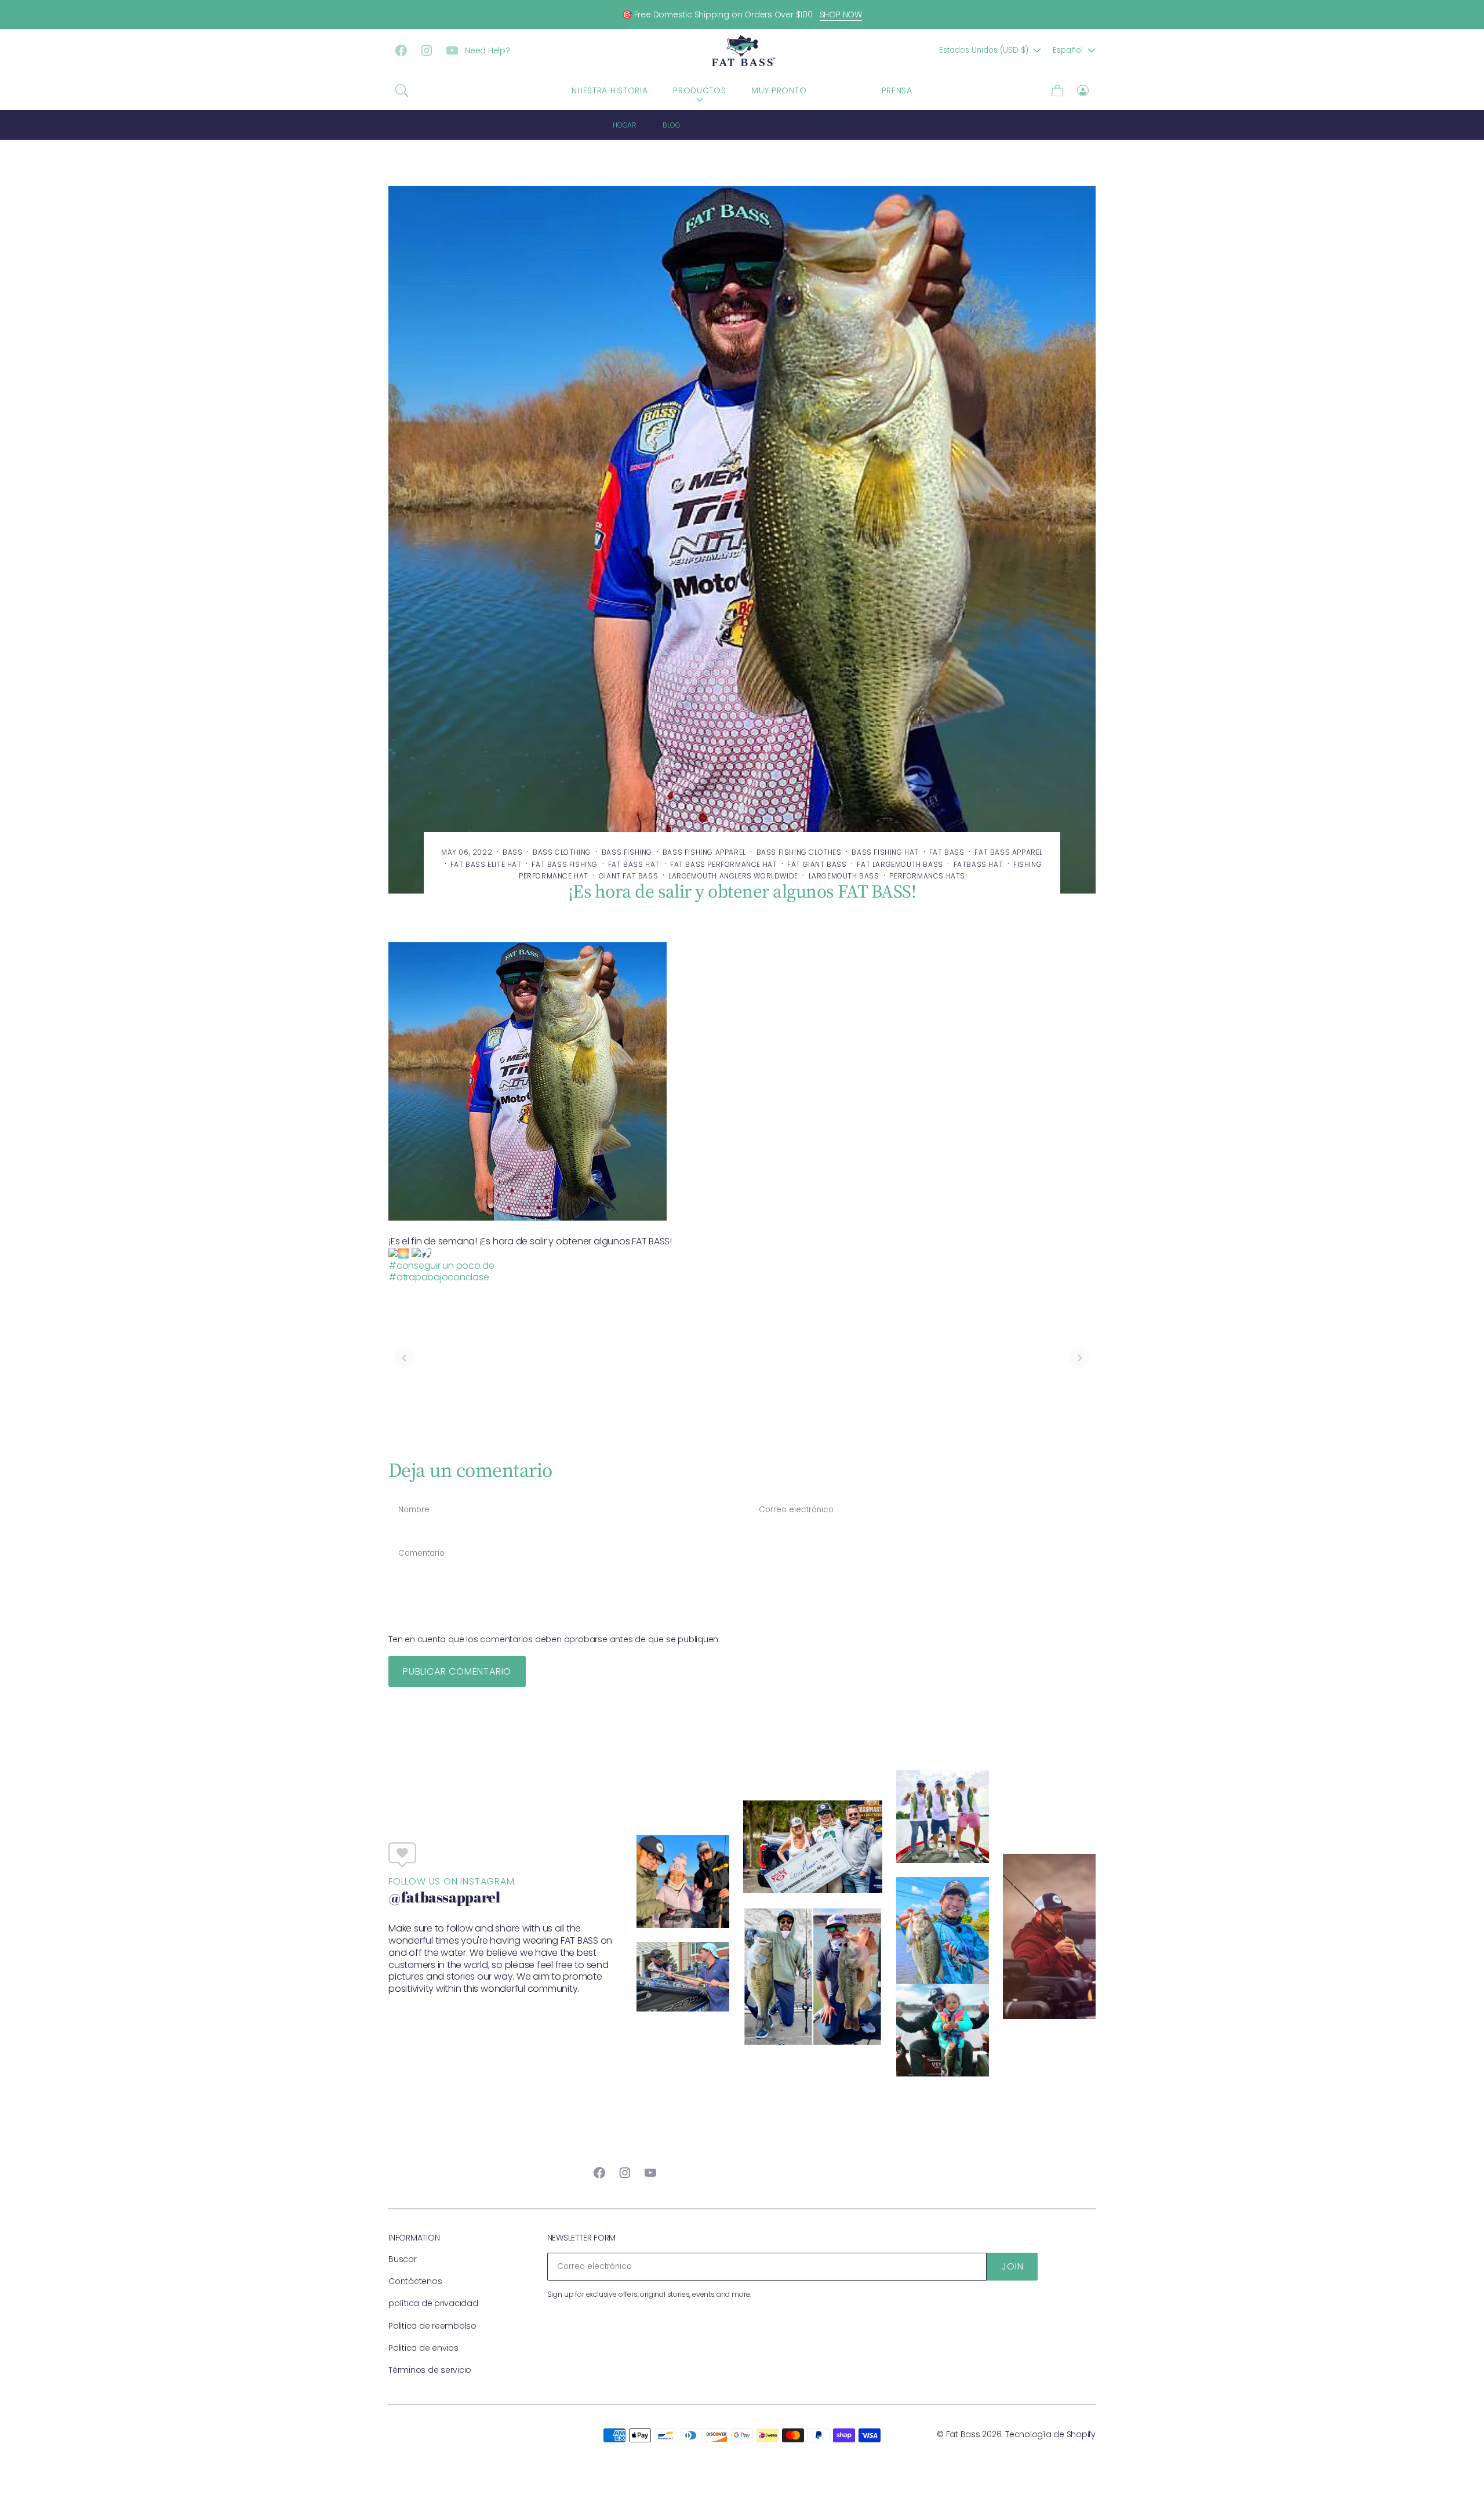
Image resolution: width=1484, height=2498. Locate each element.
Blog (671, 125)
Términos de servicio (430, 2370)
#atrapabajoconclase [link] (439, 1277)
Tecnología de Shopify (1050, 2434)
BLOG (844, 90)
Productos (699, 90)
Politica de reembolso (432, 2326)
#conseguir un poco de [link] (441, 1266)
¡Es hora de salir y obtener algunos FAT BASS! (790, 125)
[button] (402, 90)
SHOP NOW (841, 14)
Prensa (897, 90)
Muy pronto (779, 90)
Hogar (625, 125)
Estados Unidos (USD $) (984, 50)
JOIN (1012, 2266)
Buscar (403, 2259)
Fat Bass (963, 2434)
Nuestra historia (610, 90)
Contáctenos (415, 2281)
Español (1068, 50)
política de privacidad (433, 2303)
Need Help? (488, 50)
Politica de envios (423, 2348)
